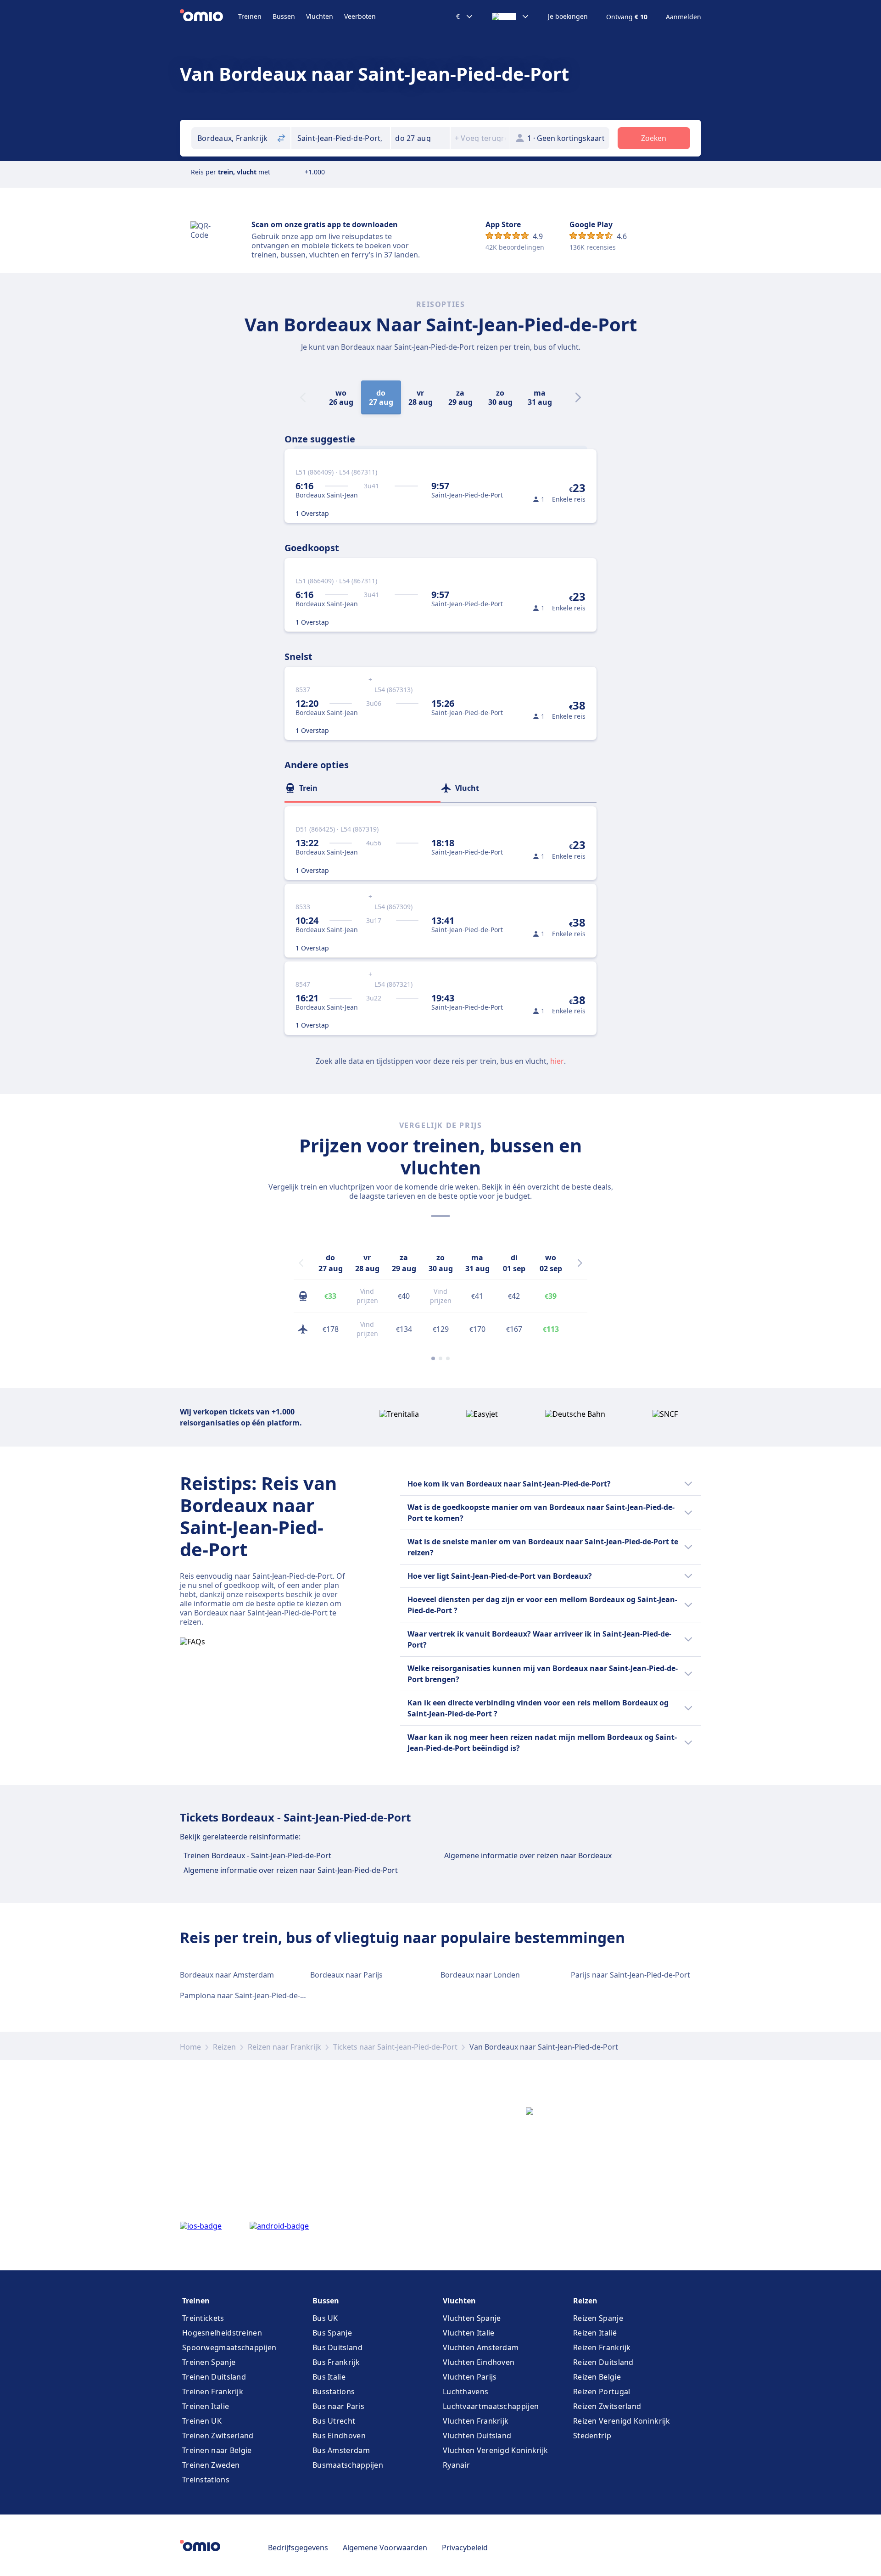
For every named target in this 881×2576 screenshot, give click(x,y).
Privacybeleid (465, 2548)
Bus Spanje (332, 2333)
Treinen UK (202, 2421)
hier (557, 1061)
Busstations (334, 2392)
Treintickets (203, 2318)
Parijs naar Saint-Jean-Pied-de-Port (630, 1975)
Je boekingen (568, 17)
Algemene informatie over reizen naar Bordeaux (528, 1855)
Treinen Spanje (209, 2362)
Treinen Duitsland (214, 2377)
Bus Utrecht (334, 2421)
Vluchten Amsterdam (481, 2347)
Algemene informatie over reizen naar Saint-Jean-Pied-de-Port (291, 1870)
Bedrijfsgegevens (298, 2548)
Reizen (224, 2047)
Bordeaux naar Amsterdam (227, 1975)
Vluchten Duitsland (477, 2436)
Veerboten (360, 16)
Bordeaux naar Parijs (346, 1975)
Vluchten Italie (469, 2333)
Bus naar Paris (338, 2406)
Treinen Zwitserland (218, 2436)
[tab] (362, 788)
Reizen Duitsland (603, 2362)
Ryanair (456, 2465)
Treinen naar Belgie (217, 2450)
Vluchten (320, 16)
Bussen (284, 16)
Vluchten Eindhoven (479, 2362)
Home (190, 2047)
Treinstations (206, 2480)
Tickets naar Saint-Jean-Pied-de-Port (395, 2047)
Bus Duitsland (337, 2347)
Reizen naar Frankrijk (284, 2047)
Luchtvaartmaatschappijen (491, 2406)
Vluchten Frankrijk (476, 2421)
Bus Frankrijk (336, 2362)
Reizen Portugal (602, 2392)
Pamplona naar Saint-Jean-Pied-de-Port (248, 1995)
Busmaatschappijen (348, 2465)
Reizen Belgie (597, 2377)
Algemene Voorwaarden (385, 2548)
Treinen (250, 16)
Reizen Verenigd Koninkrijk (622, 2421)
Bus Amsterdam (341, 2450)
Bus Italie (329, 2377)
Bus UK (325, 2318)
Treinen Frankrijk (213, 2392)
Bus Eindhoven (339, 2436)
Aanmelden (683, 17)
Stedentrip (592, 2436)
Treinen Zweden (211, 2465)
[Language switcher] (511, 17)
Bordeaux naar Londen (480, 1975)
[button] (420, 138)
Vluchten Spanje (472, 2318)
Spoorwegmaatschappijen (229, 2347)
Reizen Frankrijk (602, 2347)
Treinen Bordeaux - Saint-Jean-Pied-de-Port (257, 1855)
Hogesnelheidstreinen (222, 2333)
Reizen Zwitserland (607, 2406)
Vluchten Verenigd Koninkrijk (495, 2450)
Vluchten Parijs (470, 2377)
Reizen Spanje (598, 2318)
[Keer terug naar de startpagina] (209, 17)
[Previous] (301, 1263)
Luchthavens (466, 2392)
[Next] (578, 397)
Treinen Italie (206, 2406)
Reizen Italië (595, 2333)
